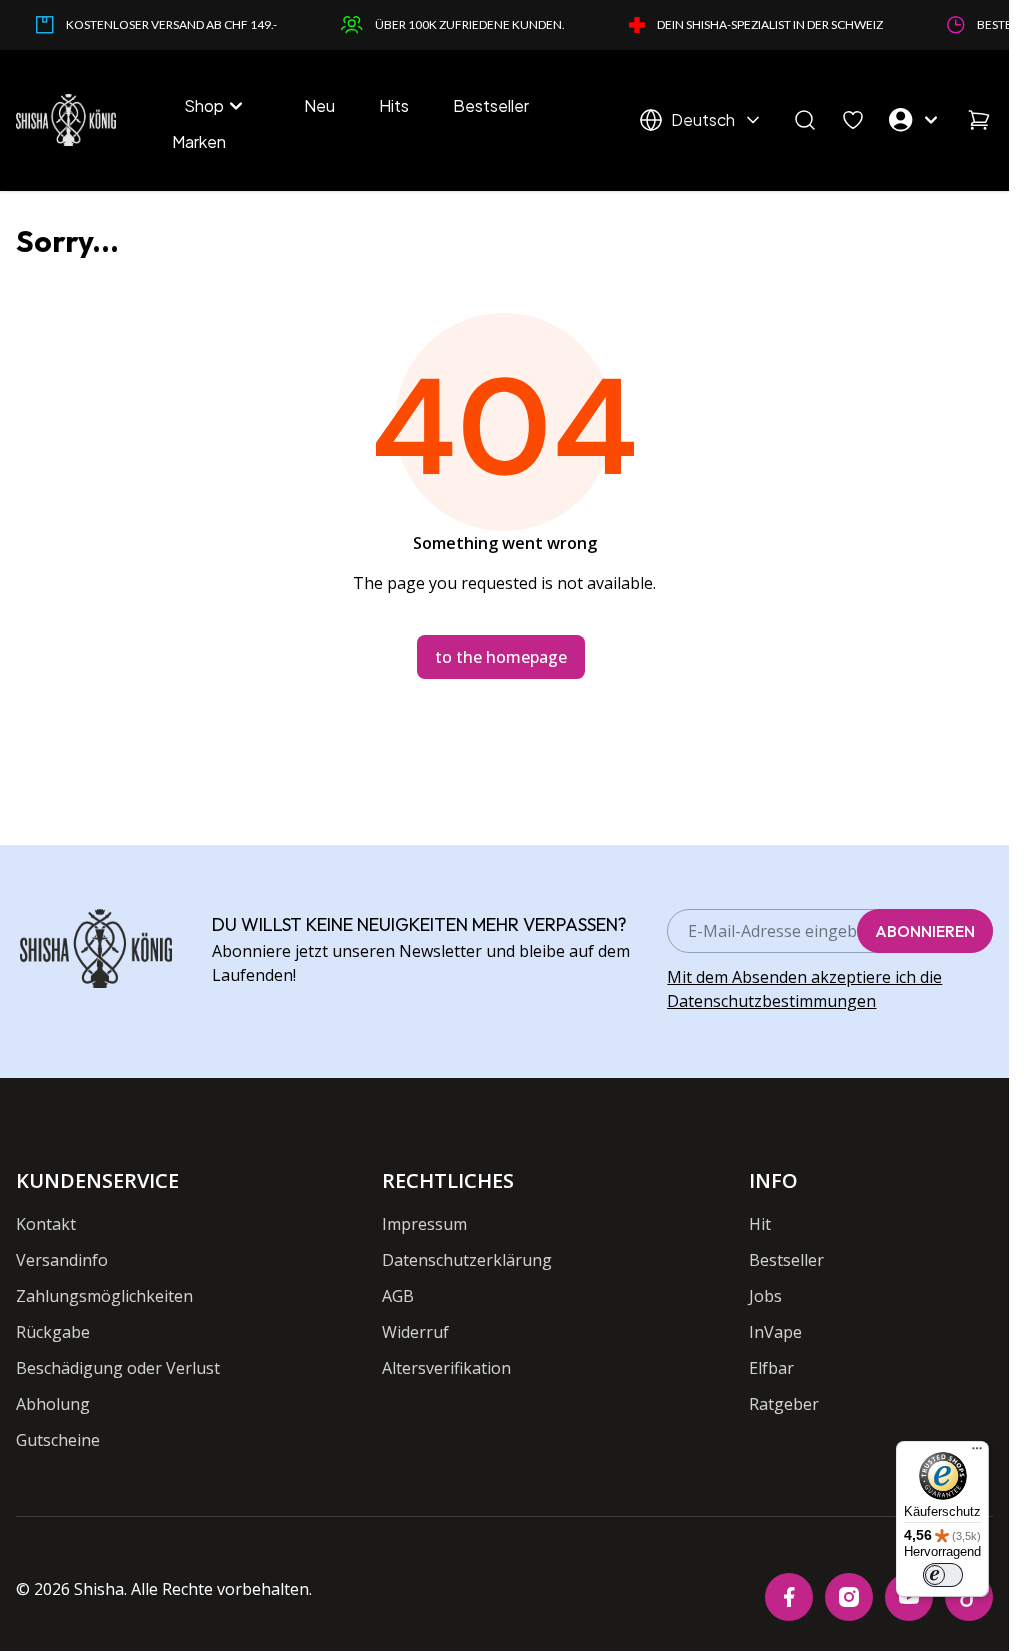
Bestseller (491, 105)
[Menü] (977, 1453)
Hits (394, 105)
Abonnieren (925, 931)
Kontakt (46, 1224)
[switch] (943, 1575)
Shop (204, 105)
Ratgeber (784, 1404)
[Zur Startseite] (66, 120)
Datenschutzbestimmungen (771, 1001)
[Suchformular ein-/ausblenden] (805, 120)
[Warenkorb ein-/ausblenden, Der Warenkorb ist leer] (979, 120)
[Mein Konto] (916, 120)
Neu (319, 105)
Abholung (53, 1404)
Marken (199, 141)
